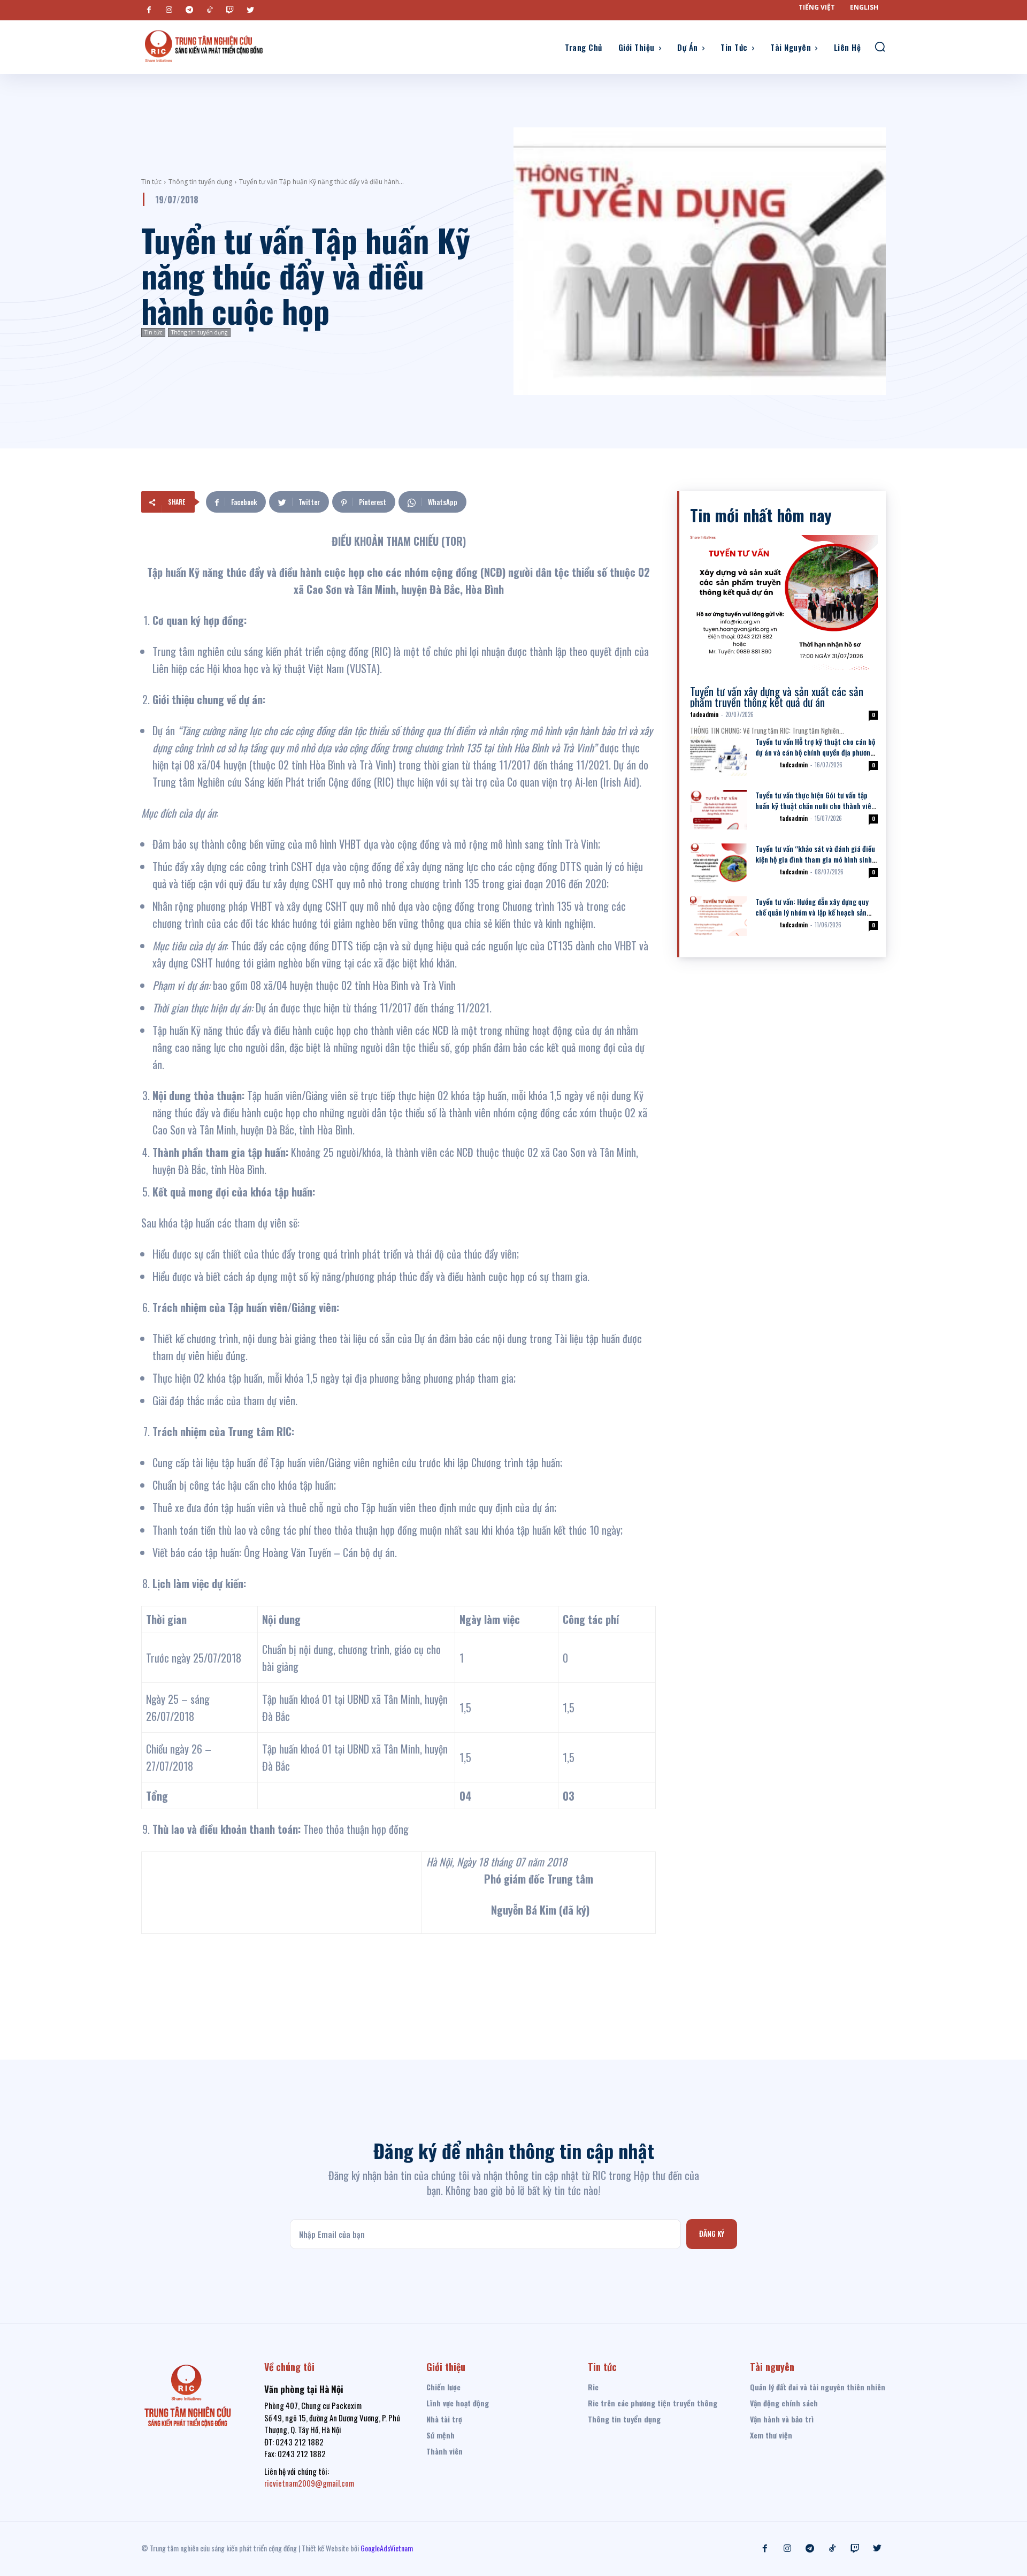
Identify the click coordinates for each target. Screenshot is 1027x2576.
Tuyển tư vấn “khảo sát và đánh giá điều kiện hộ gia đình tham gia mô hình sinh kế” (815, 859)
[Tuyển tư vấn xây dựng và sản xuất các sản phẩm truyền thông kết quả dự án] (784, 603)
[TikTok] (210, 10)
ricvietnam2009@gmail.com (309, 2483)
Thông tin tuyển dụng (200, 182)
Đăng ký (712, 2233)
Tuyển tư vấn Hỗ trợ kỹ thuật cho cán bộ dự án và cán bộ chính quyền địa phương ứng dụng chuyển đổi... (815, 752)
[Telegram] (189, 10)
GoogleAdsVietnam (387, 2548)
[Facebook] (149, 10)
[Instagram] (169, 10)
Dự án (765, 765)
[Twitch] (230, 10)
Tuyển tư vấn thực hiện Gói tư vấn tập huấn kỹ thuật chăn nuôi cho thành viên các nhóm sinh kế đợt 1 (815, 806)
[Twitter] (250, 10)
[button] (880, 47)
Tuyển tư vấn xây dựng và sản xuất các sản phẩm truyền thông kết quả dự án (777, 696)
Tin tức (151, 182)
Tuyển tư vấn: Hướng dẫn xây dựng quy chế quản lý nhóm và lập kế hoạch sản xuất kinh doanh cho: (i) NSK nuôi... (812, 912)
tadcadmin (704, 714)
